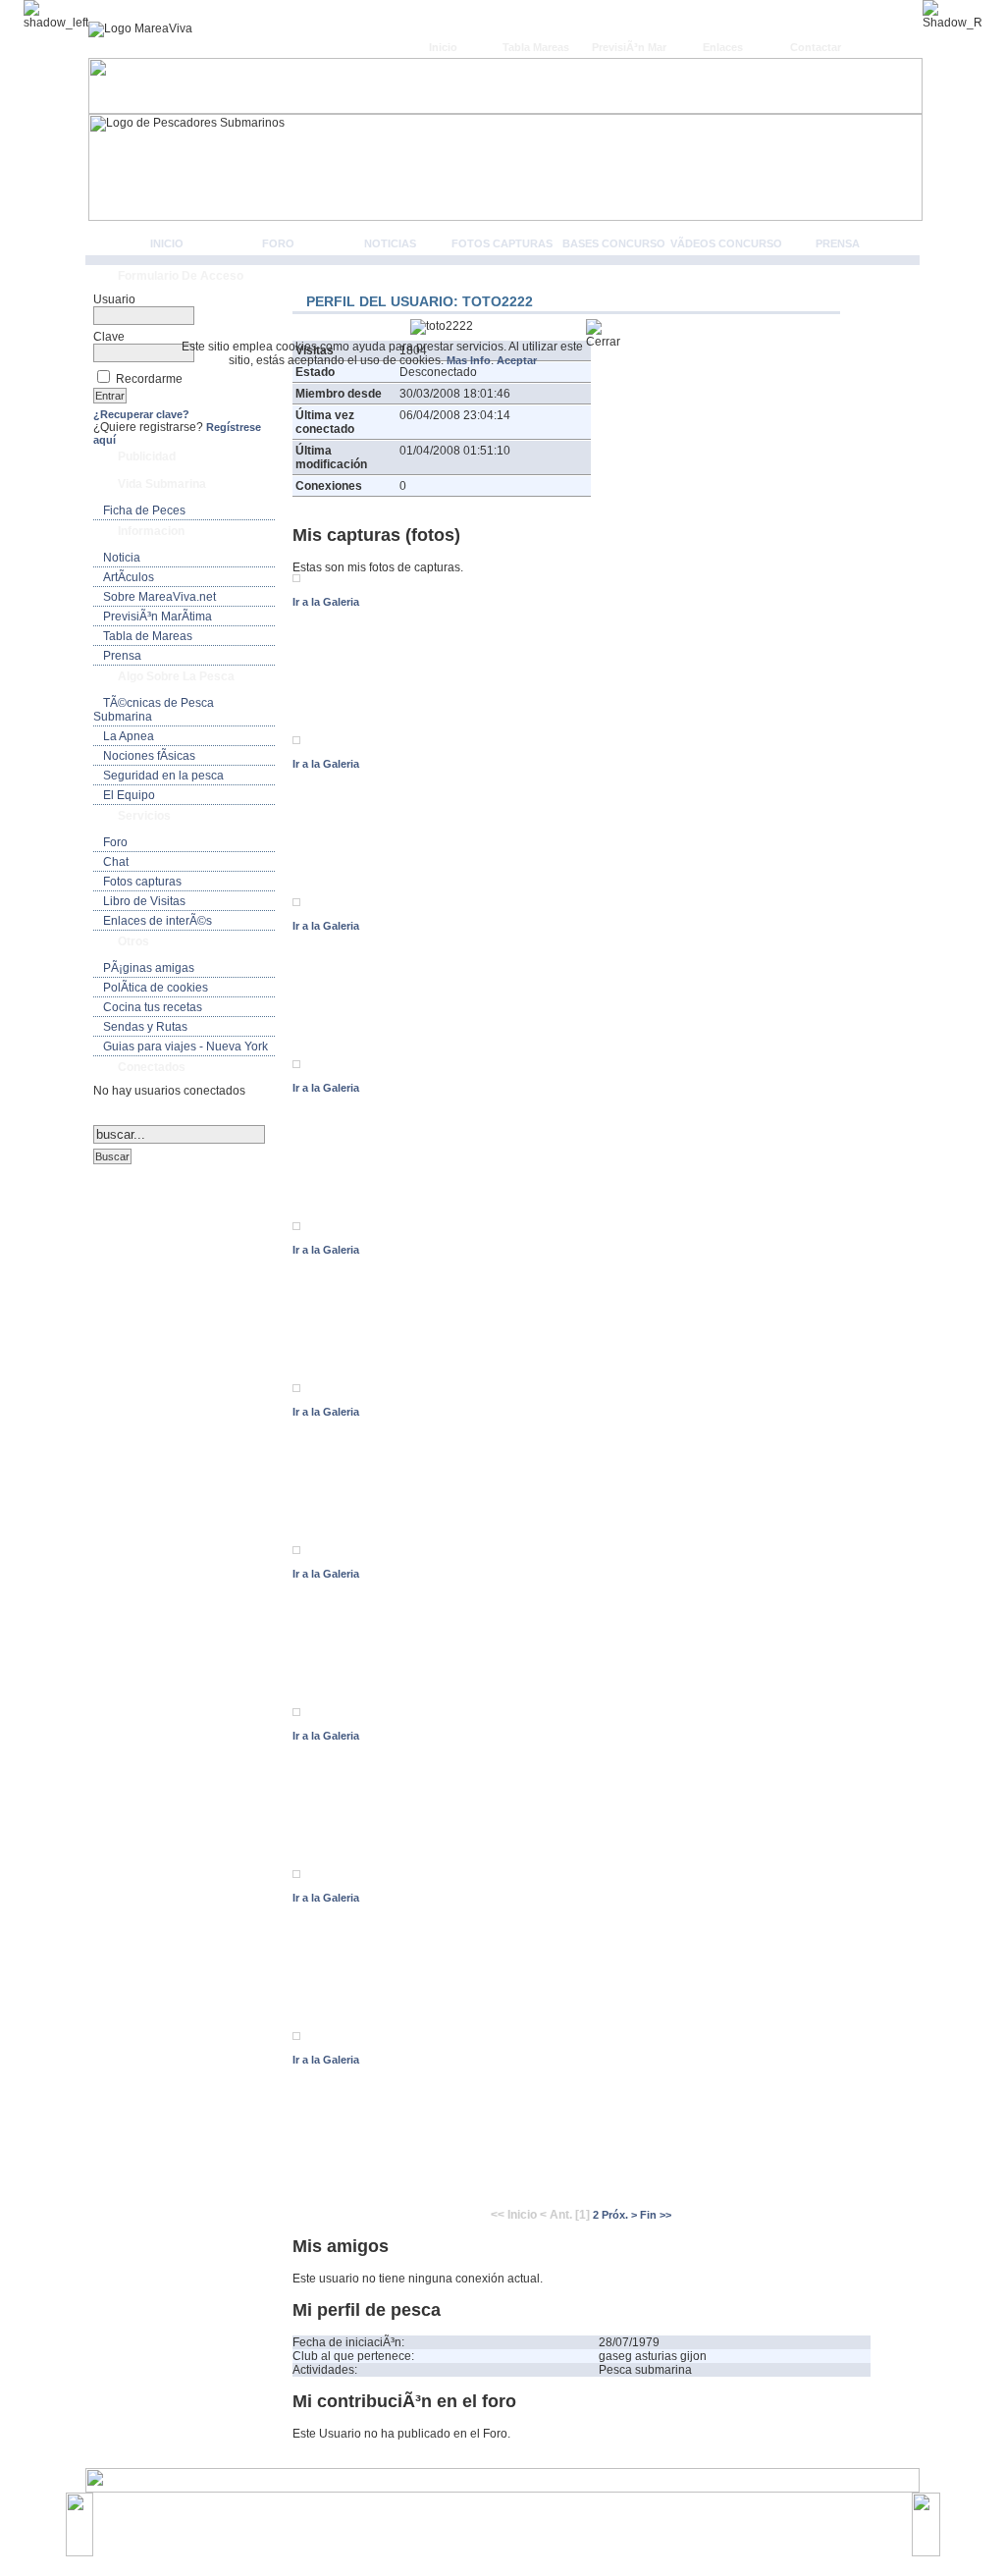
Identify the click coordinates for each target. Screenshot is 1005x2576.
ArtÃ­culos (129, 577)
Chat (116, 862)
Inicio (443, 47)
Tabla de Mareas (148, 636)
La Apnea (129, 736)
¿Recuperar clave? (141, 414)
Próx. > (619, 2215)
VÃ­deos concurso (726, 243)
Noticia (122, 558)
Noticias (390, 243)
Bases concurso (614, 243)
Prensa (838, 243)
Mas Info (469, 360)
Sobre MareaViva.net (159, 597)
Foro (278, 243)
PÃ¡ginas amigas (149, 968)
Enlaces (723, 47)
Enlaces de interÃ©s (158, 921)
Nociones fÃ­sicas (149, 756)
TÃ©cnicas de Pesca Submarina (154, 710)
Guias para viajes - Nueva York (185, 1046)
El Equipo (129, 795)
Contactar (816, 47)
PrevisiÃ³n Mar (629, 47)
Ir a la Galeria (326, 602)
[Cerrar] (611, 334)
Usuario (114, 299)
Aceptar (517, 360)
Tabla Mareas (536, 47)
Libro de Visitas (144, 901)
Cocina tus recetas (153, 1007)
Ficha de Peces (144, 510)
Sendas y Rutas (145, 1027)
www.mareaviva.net (507, 2514)
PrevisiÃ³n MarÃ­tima (158, 617)
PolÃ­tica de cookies (156, 988)
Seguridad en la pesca (163, 776)
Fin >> (656, 2215)
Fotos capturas (502, 243)
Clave (109, 337)
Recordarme (149, 379)
